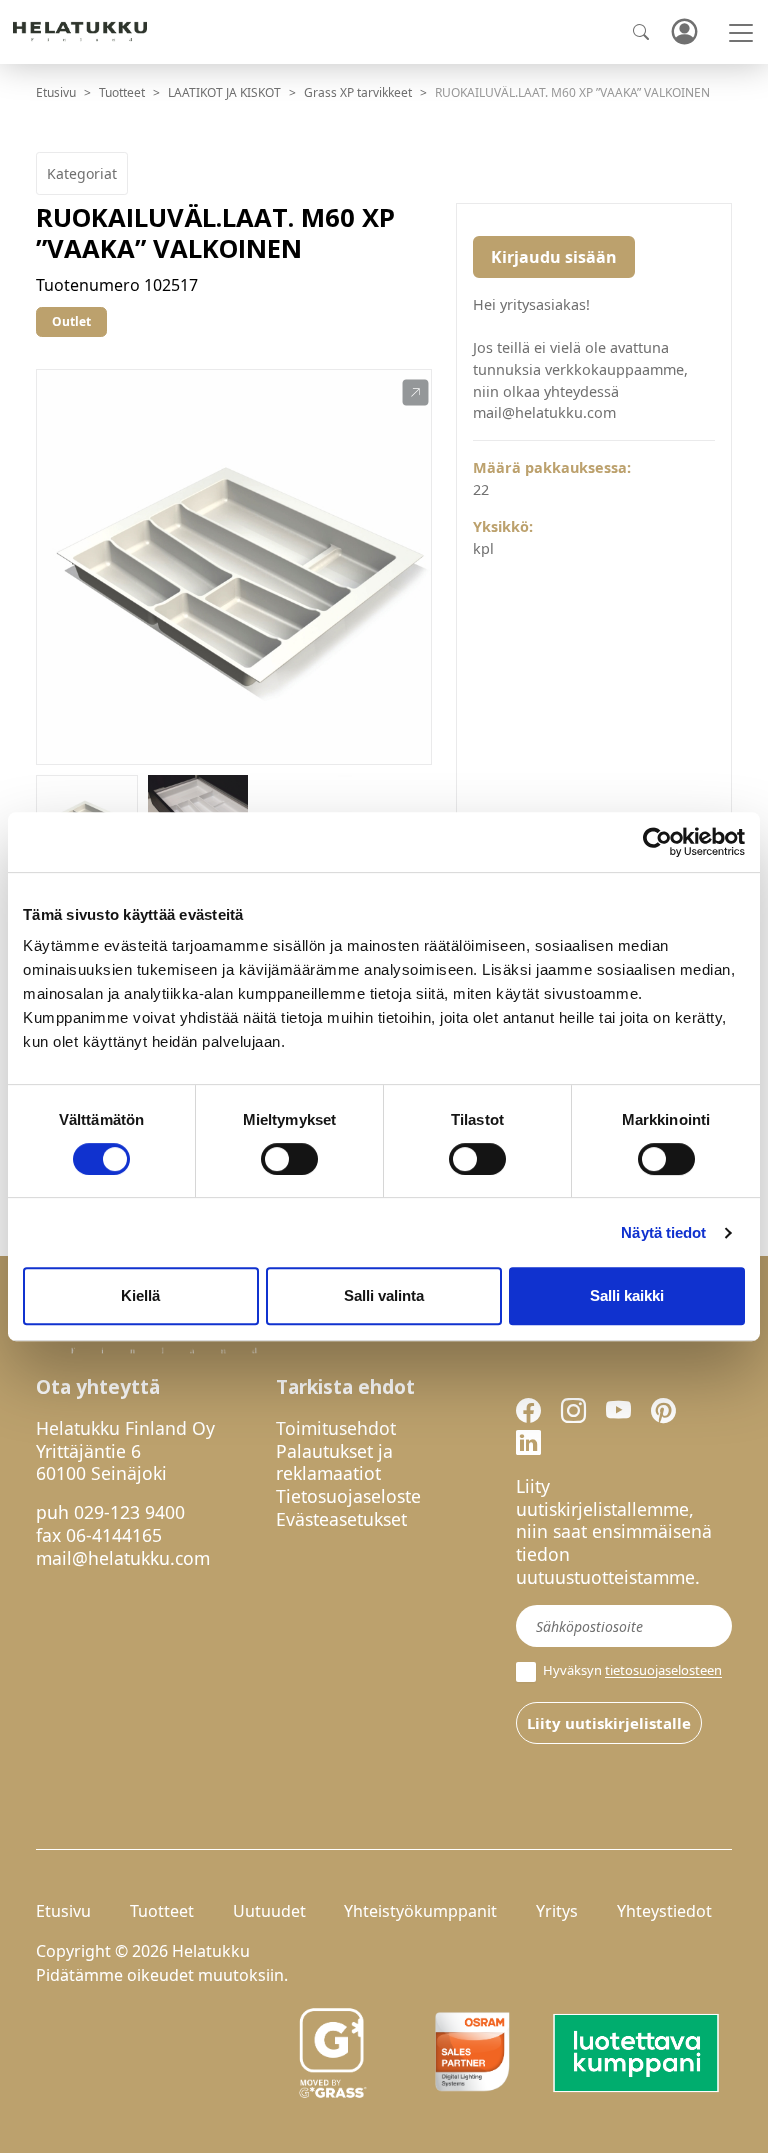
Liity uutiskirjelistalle (609, 1723)
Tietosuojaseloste (348, 1496)
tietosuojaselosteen (663, 1671)
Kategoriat (82, 173)
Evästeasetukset (341, 1519)
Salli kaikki (627, 1295)
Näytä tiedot (663, 1232)
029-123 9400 (129, 1512)
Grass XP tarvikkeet (358, 92)
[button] (415, 393)
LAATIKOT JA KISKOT (224, 92)
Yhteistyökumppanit (420, 1911)
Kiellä (140, 1295)
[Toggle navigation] (741, 33)
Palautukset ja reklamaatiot (334, 1462)
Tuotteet (122, 92)
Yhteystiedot (664, 1911)
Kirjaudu (684, 32)
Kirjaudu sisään (554, 257)
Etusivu (56, 92)
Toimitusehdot (336, 1428)
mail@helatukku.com (123, 1558)
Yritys (557, 1911)
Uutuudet (269, 1911)
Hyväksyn (631, 1670)
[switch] (289, 1159)
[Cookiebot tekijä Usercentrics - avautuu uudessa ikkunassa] (657, 842)
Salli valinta (384, 1295)
